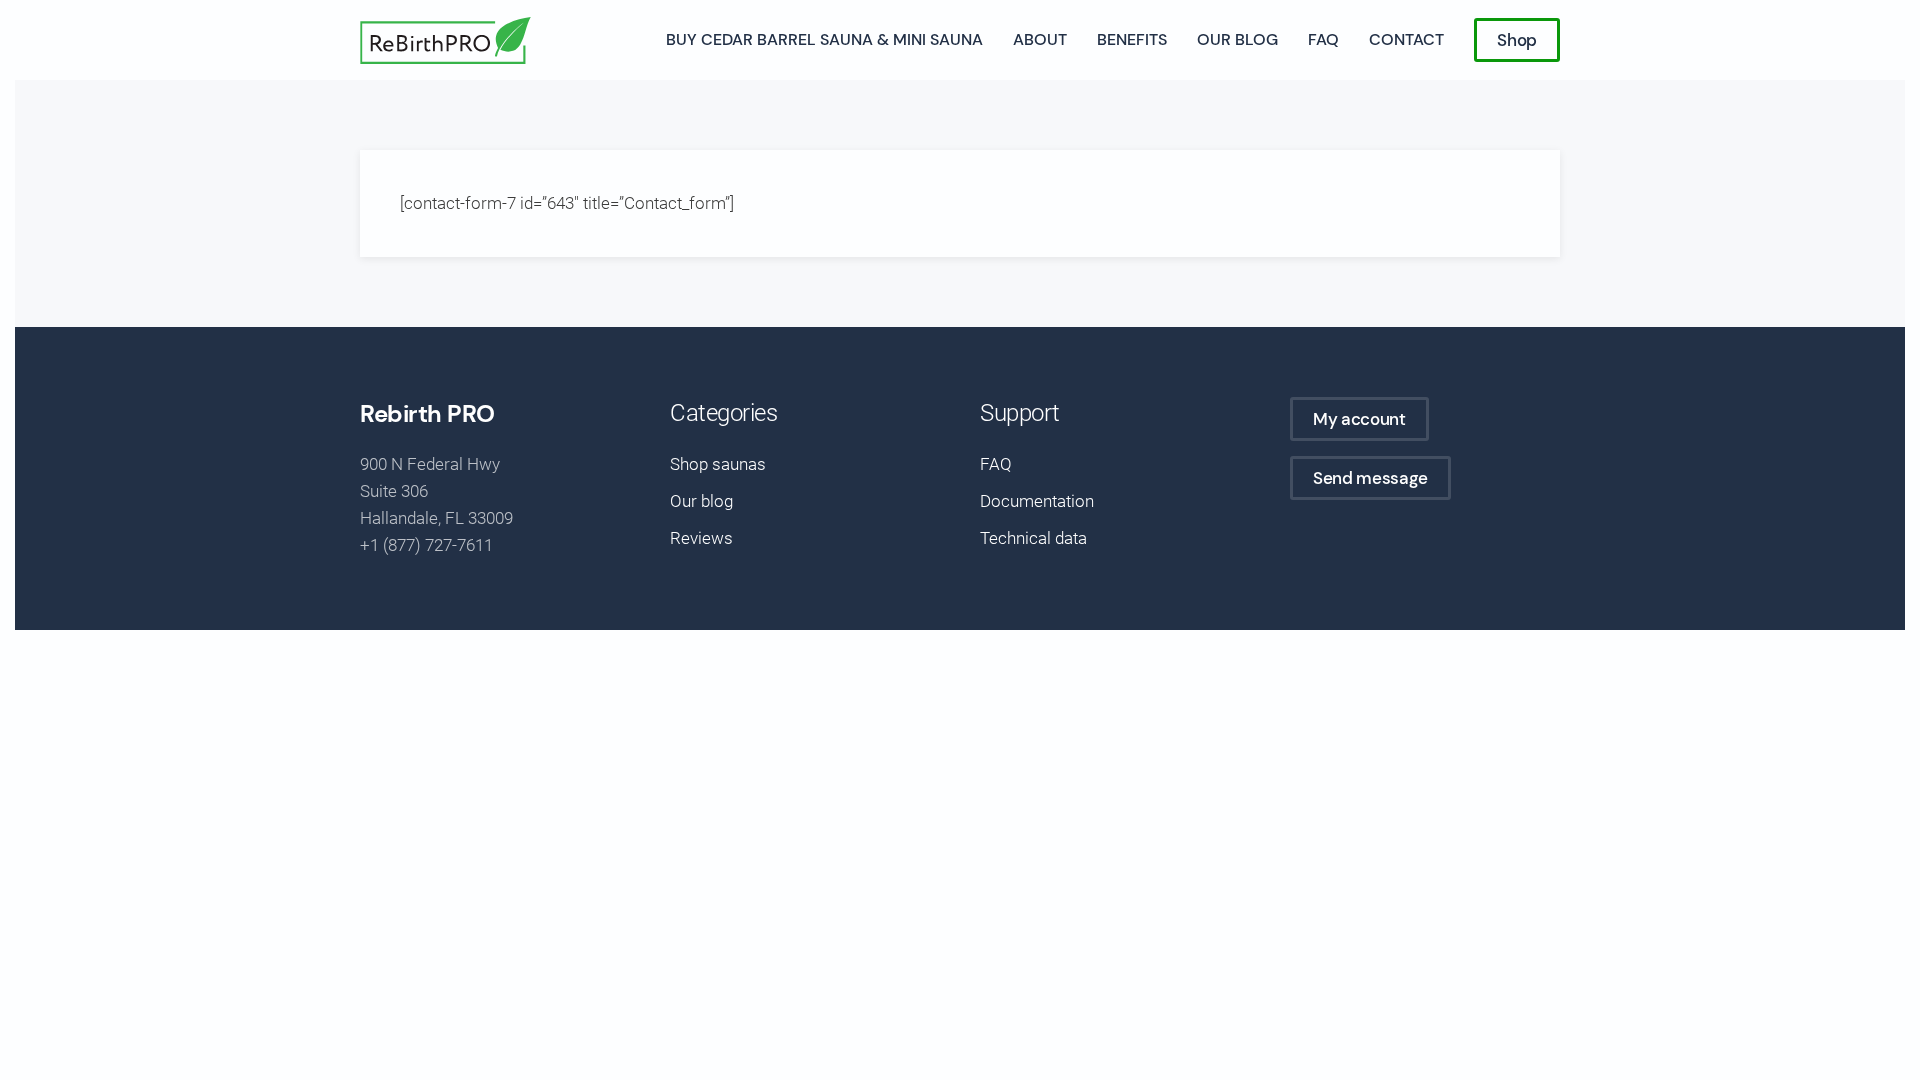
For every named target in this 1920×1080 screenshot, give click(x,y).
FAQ (1323, 39)
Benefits (1132, 39)
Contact (1406, 39)
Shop (1517, 40)
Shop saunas (718, 464)
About (1040, 39)
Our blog (1237, 39)
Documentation (1037, 501)
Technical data (1033, 538)
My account (1359, 419)
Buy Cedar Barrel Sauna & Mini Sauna (824, 39)
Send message (1370, 478)
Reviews (701, 538)
